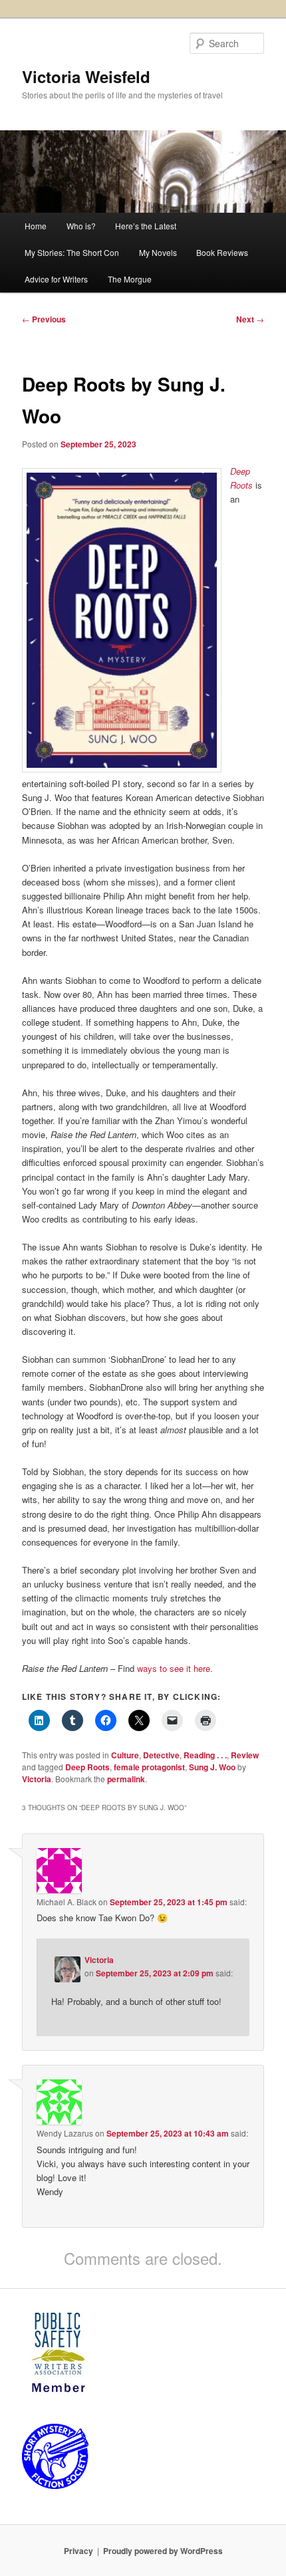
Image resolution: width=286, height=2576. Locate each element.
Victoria (37, 1779)
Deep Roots (87, 1767)
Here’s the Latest (146, 226)
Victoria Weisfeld (86, 76)
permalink (126, 1779)
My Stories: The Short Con (72, 252)
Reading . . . (205, 1755)
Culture (125, 1755)
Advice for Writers (56, 279)
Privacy (78, 2551)
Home (36, 226)
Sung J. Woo (212, 1767)
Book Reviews (222, 252)
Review (245, 1755)
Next (250, 319)
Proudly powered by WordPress (163, 2551)
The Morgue (130, 279)
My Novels (158, 252)
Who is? (81, 226)
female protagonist (149, 1767)
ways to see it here (174, 1668)
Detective (161, 1755)
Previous (44, 319)
